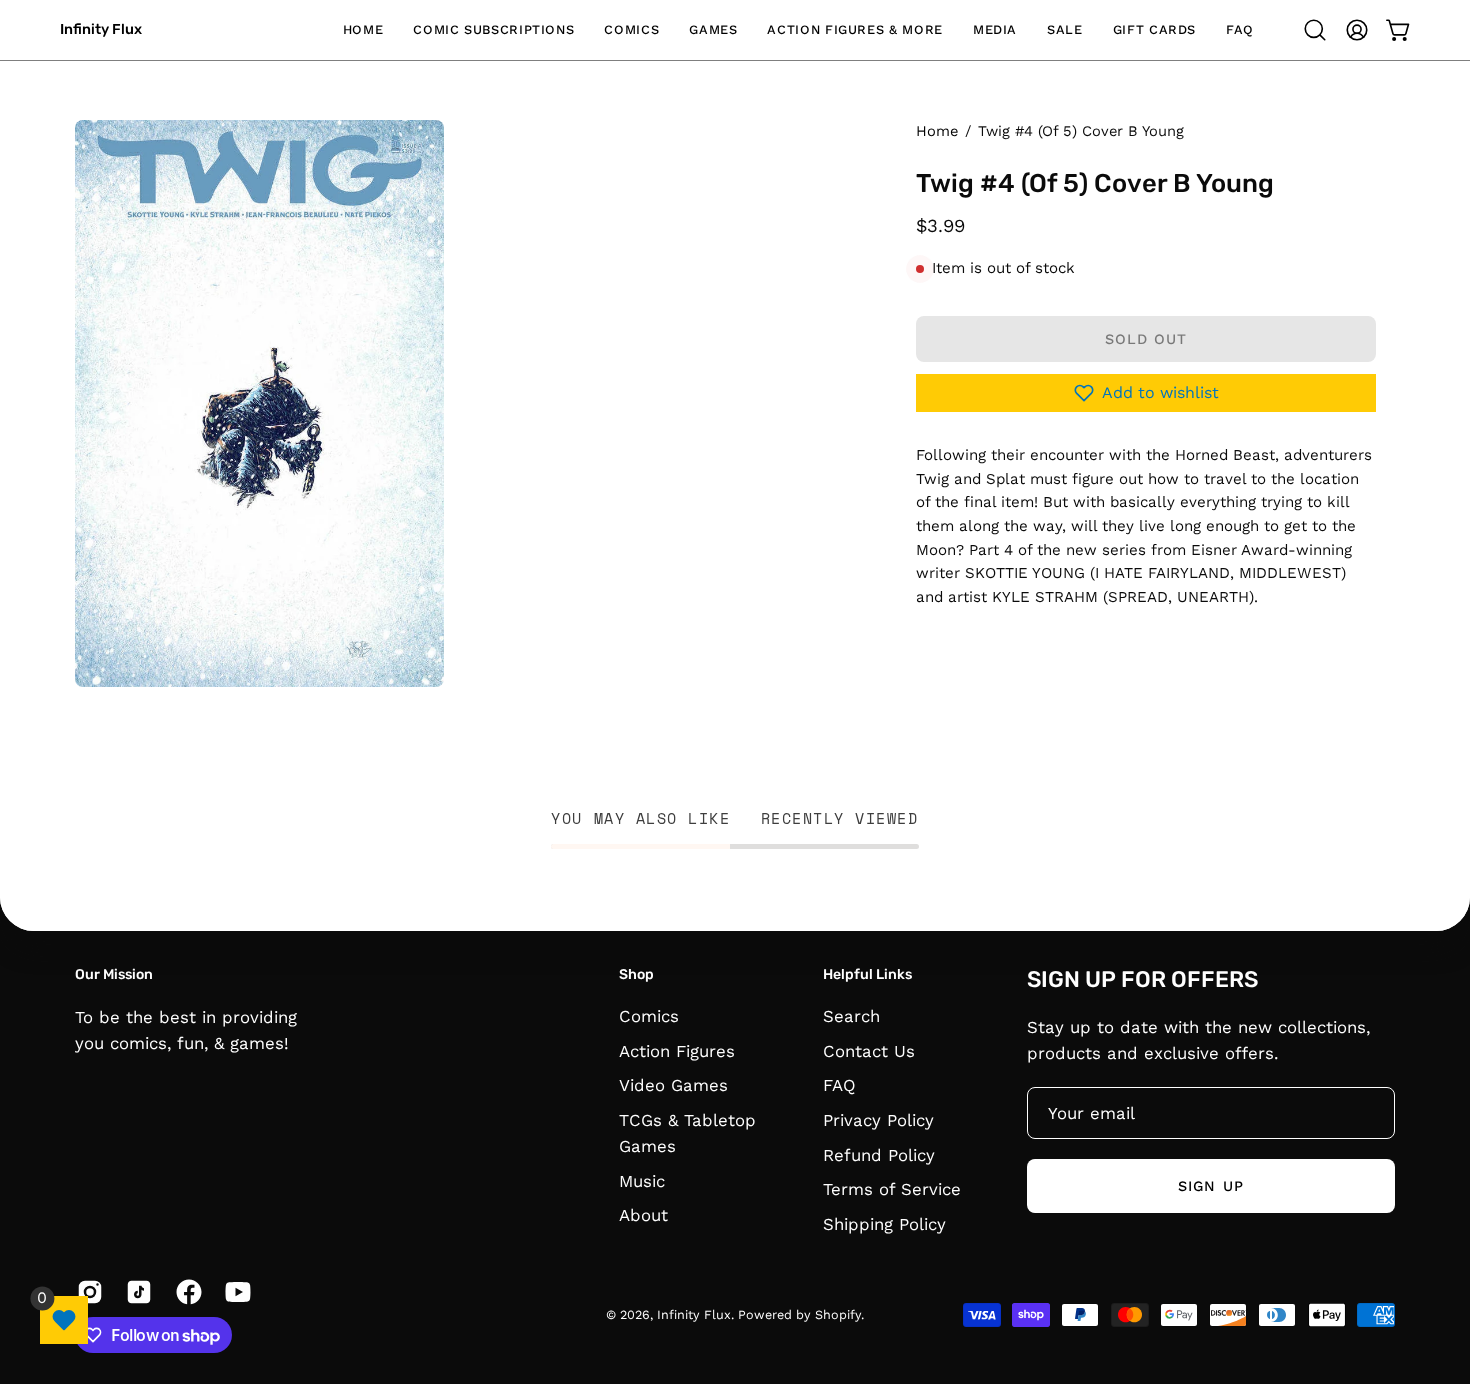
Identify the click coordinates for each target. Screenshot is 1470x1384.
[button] (493, 30)
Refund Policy (879, 1155)
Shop (636, 974)
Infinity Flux (101, 29)
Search (851, 1016)
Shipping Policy (884, 1224)
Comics (649, 1016)
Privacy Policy (878, 1120)
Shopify (838, 1315)
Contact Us (869, 1051)
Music (642, 1181)
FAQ (839, 1086)
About (643, 1216)
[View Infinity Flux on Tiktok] (135, 1292)
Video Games (673, 1086)
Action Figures (677, 1051)
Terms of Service (892, 1189)
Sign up (1211, 1185)
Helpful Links (867, 974)
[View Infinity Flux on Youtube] (234, 1292)
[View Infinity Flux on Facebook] (185, 1292)
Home (937, 131)
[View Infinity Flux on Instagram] (86, 1292)
